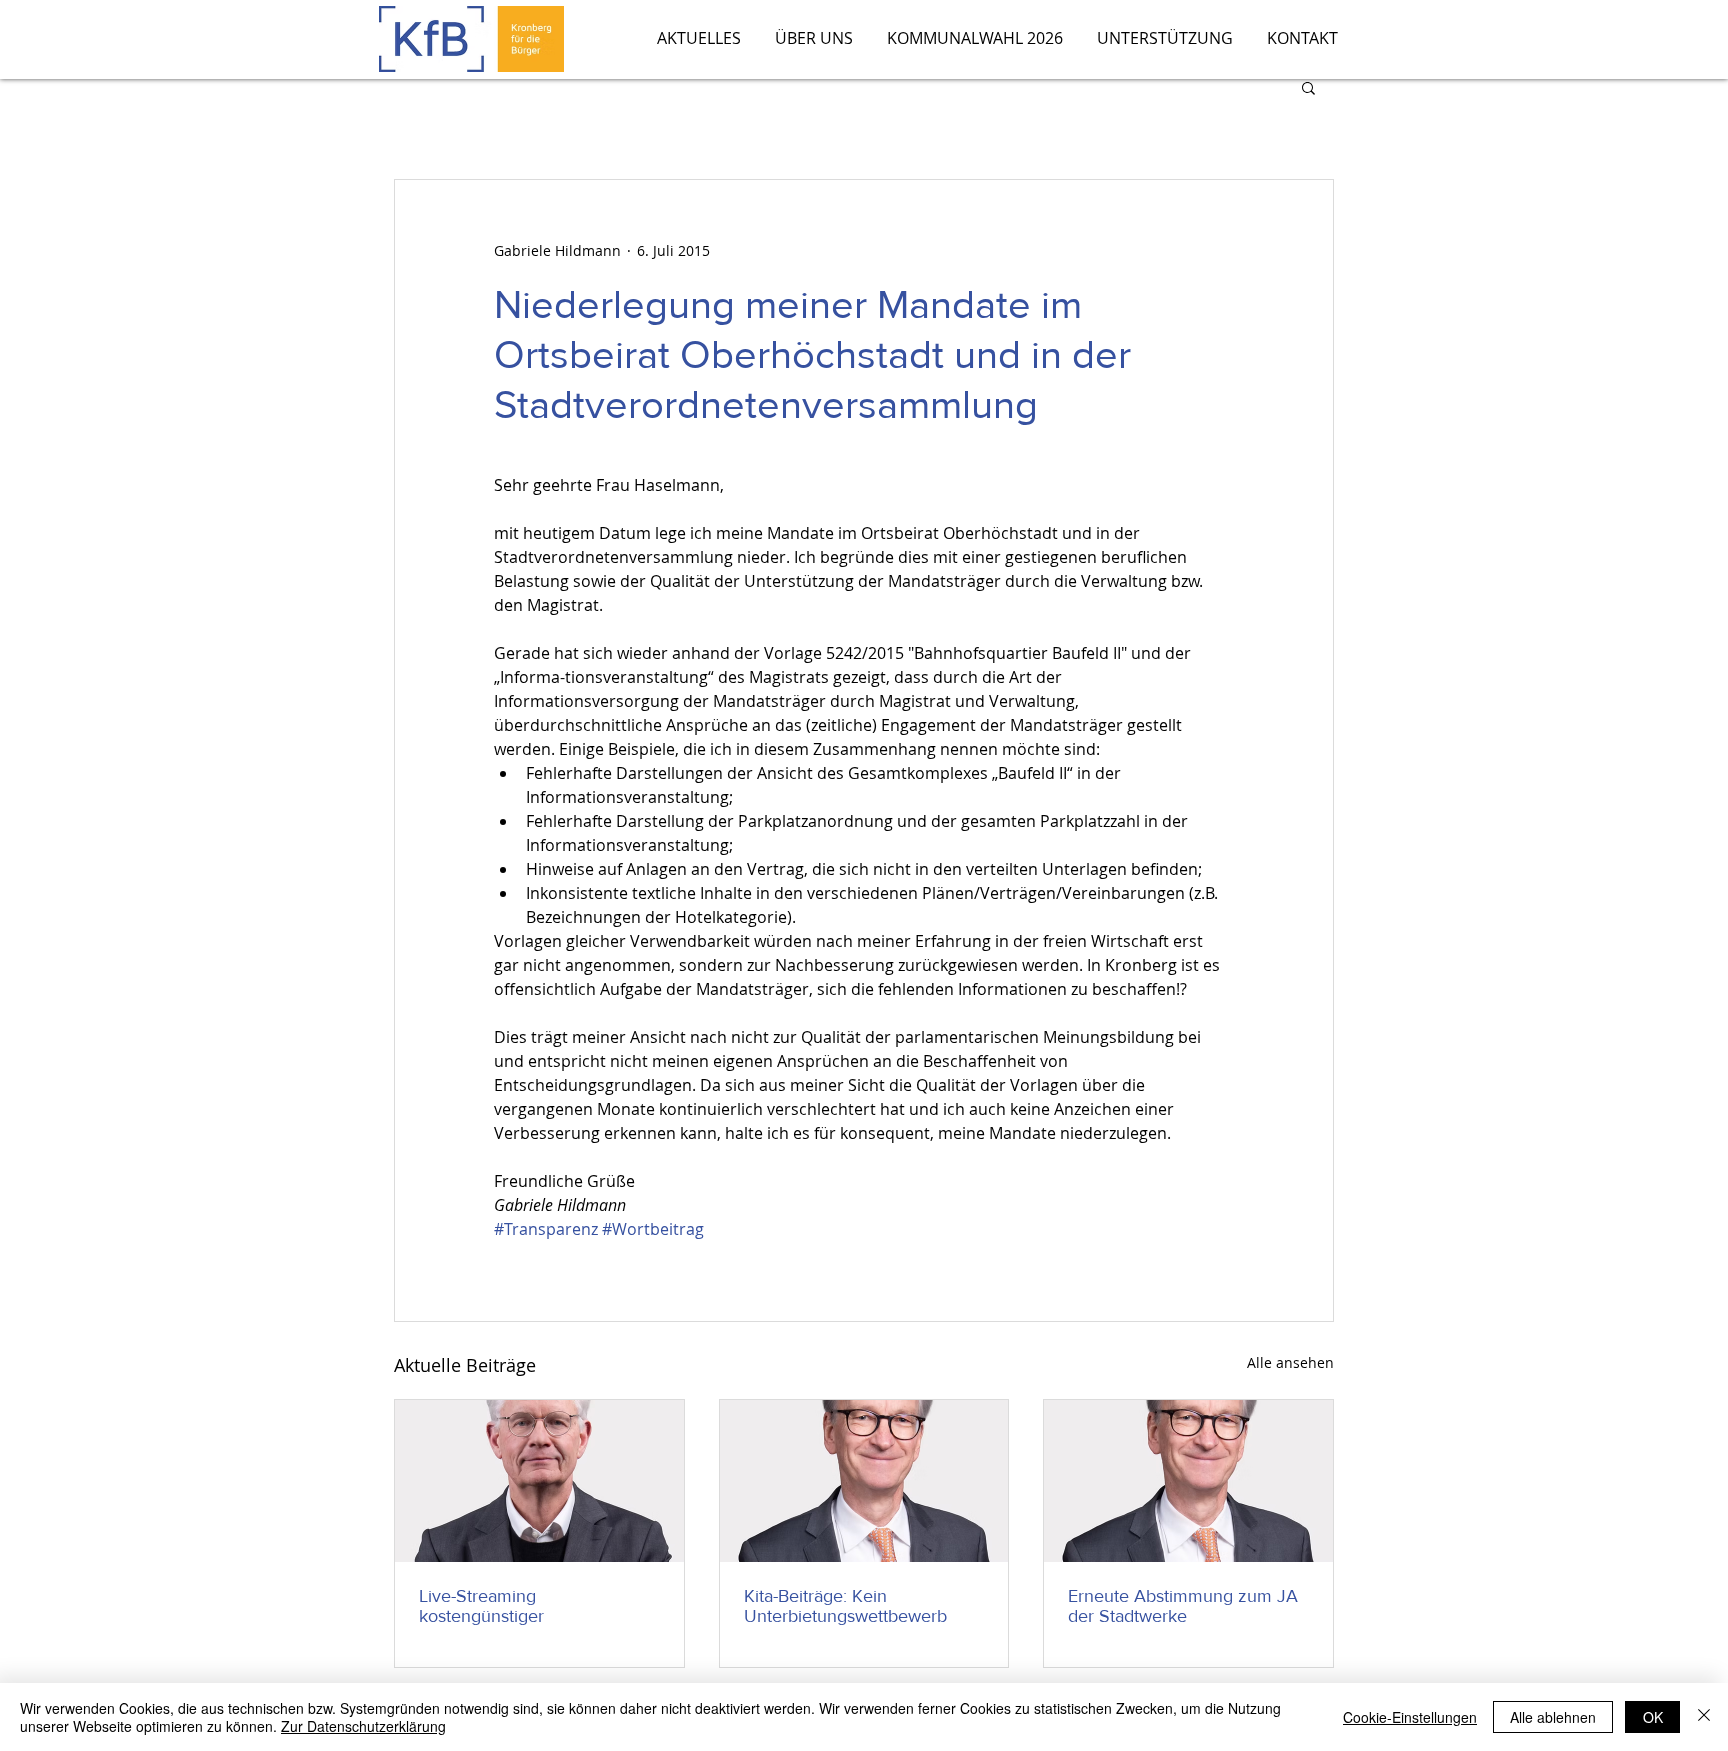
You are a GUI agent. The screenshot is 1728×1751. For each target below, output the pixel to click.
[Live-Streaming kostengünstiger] (539, 1481)
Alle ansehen (1290, 1362)
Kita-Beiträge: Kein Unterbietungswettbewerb (845, 1606)
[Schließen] (1704, 1717)
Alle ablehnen (1553, 1717)
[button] (1308, 87)
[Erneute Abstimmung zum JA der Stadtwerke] (1188, 1481)
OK (1653, 1717)
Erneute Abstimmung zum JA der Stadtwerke (1183, 1606)
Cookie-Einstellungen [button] (1410, 1717)
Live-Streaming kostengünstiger (481, 1606)
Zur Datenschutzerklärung (363, 1726)
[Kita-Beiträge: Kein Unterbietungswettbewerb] (864, 1481)
